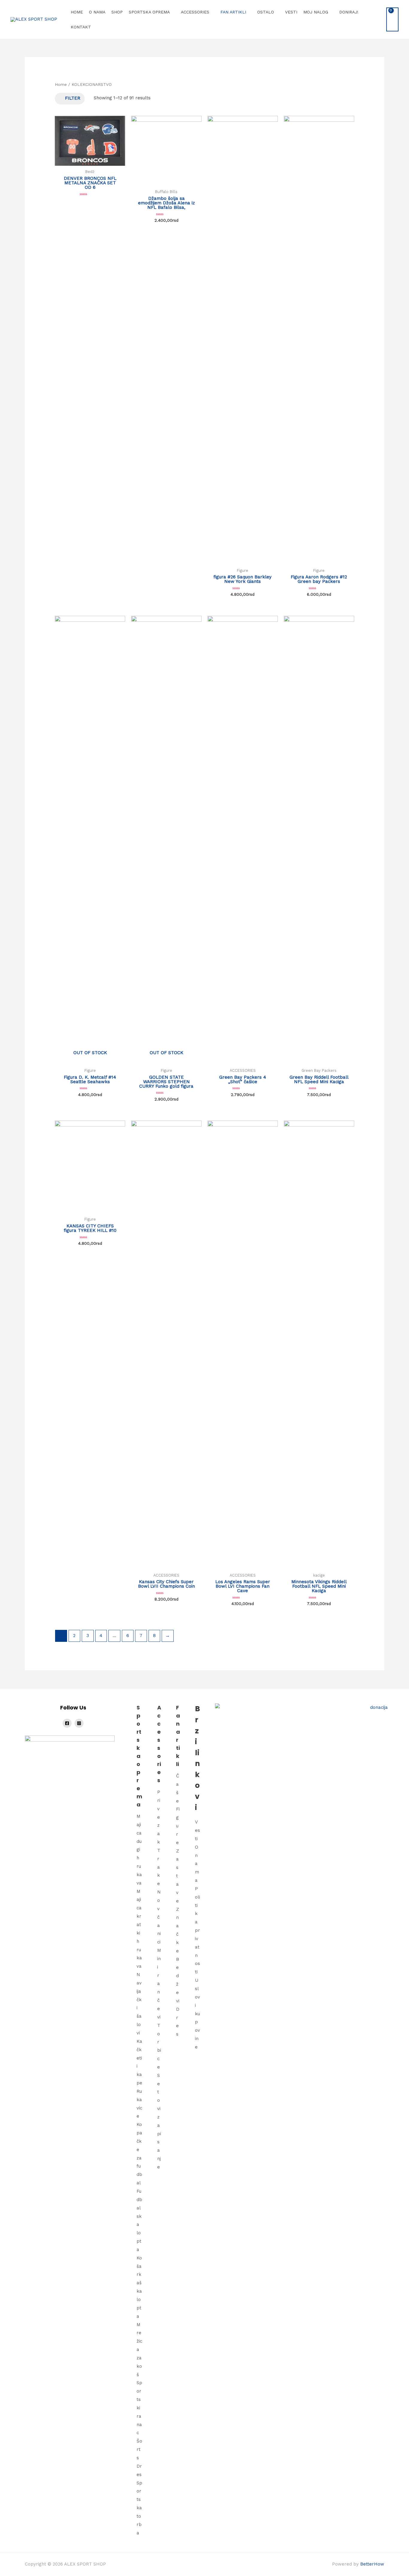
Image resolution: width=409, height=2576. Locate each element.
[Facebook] (67, 1723)
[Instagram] (79, 1723)
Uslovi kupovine (197, 2014)
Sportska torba (139, 2508)
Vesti (197, 1830)
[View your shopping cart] (392, 19)
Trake (159, 1867)
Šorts (139, 2449)
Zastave (178, 1876)
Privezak (159, 1817)
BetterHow (372, 2564)
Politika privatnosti (197, 1930)
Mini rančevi (159, 1984)
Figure (178, 1826)
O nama (197, 1864)
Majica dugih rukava (139, 1850)
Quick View (90, 161)
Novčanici (159, 1917)
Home (61, 84)
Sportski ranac (139, 2408)
